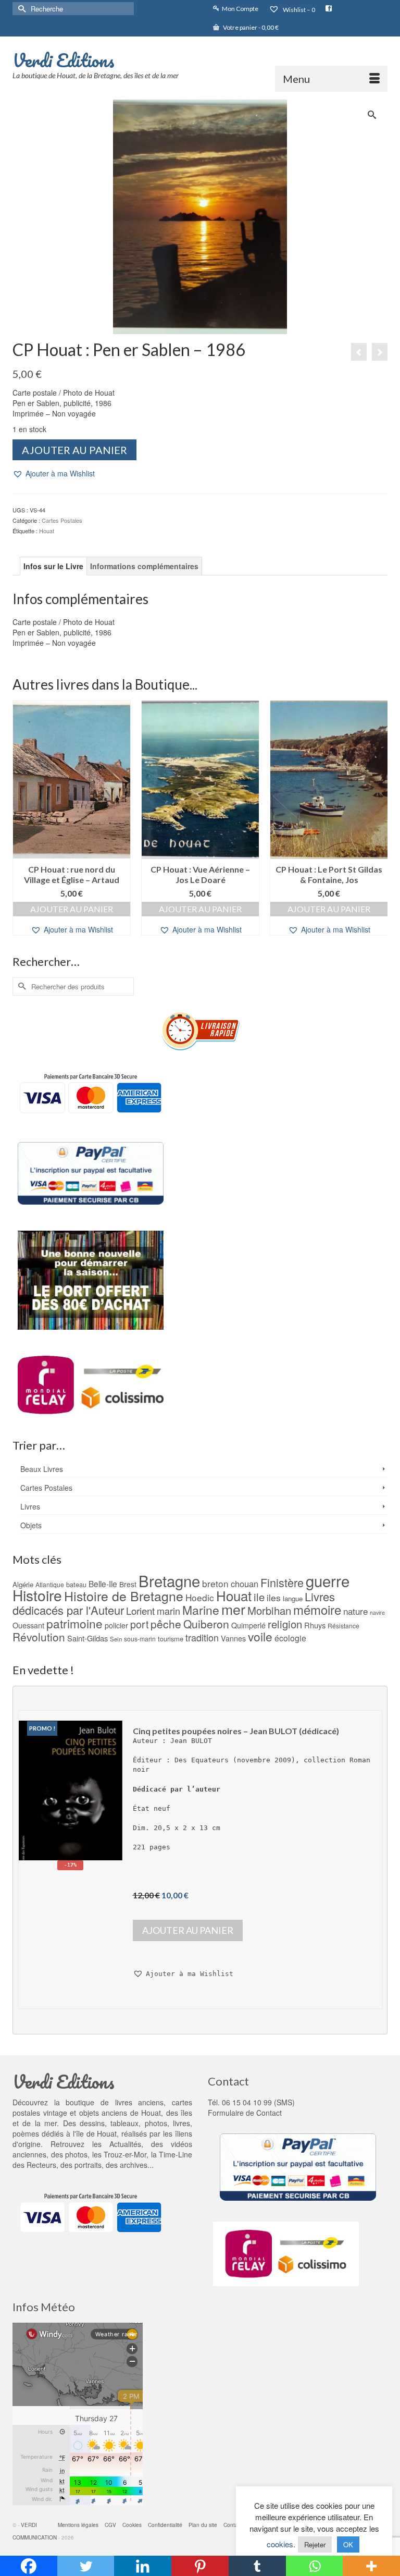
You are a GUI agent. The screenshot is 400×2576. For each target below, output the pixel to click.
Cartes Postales (62, 520)
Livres (30, 1506)
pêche (166, 1624)
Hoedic (200, 1597)
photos (76, 2154)
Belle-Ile (103, 1584)
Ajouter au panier (74, 450)
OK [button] (348, 2544)
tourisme (171, 1639)
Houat (47, 531)
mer (233, 1609)
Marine (201, 1610)
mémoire (317, 1609)
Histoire (37, 1595)
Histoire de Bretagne (124, 1596)
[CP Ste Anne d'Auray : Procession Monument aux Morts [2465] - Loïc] (359, 352)
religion (285, 1624)
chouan (245, 1584)
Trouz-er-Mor (125, 2154)
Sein (116, 1639)
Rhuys (315, 1625)
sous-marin (140, 1639)
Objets (31, 1525)
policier (116, 1625)
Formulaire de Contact (245, 2113)
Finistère (282, 1582)
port (139, 1624)
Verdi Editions (64, 60)
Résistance (343, 1626)
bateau (76, 1584)
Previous (22, 823)
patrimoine (74, 1623)
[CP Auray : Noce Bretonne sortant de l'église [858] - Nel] (380, 352)
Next (378, 823)
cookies (280, 2544)
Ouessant (28, 1625)
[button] (54, 474)
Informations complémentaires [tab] (144, 566)
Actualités (125, 2144)
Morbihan (269, 1610)
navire (377, 1612)
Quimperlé (248, 1625)
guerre (328, 1580)
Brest (128, 1584)
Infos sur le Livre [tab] (53, 566)
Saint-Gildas (87, 1638)
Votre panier (250, 27)
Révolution (39, 1637)
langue (293, 1598)
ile (259, 1597)
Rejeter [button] (315, 2544)
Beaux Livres (42, 1469)
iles (274, 1597)
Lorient (140, 1610)
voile (260, 1636)
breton (215, 1583)
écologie (290, 1638)
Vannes (233, 1638)
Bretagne (169, 1580)
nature (355, 1611)
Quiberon (206, 1624)
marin (168, 1611)
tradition (202, 1637)
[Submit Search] (20, 9)
